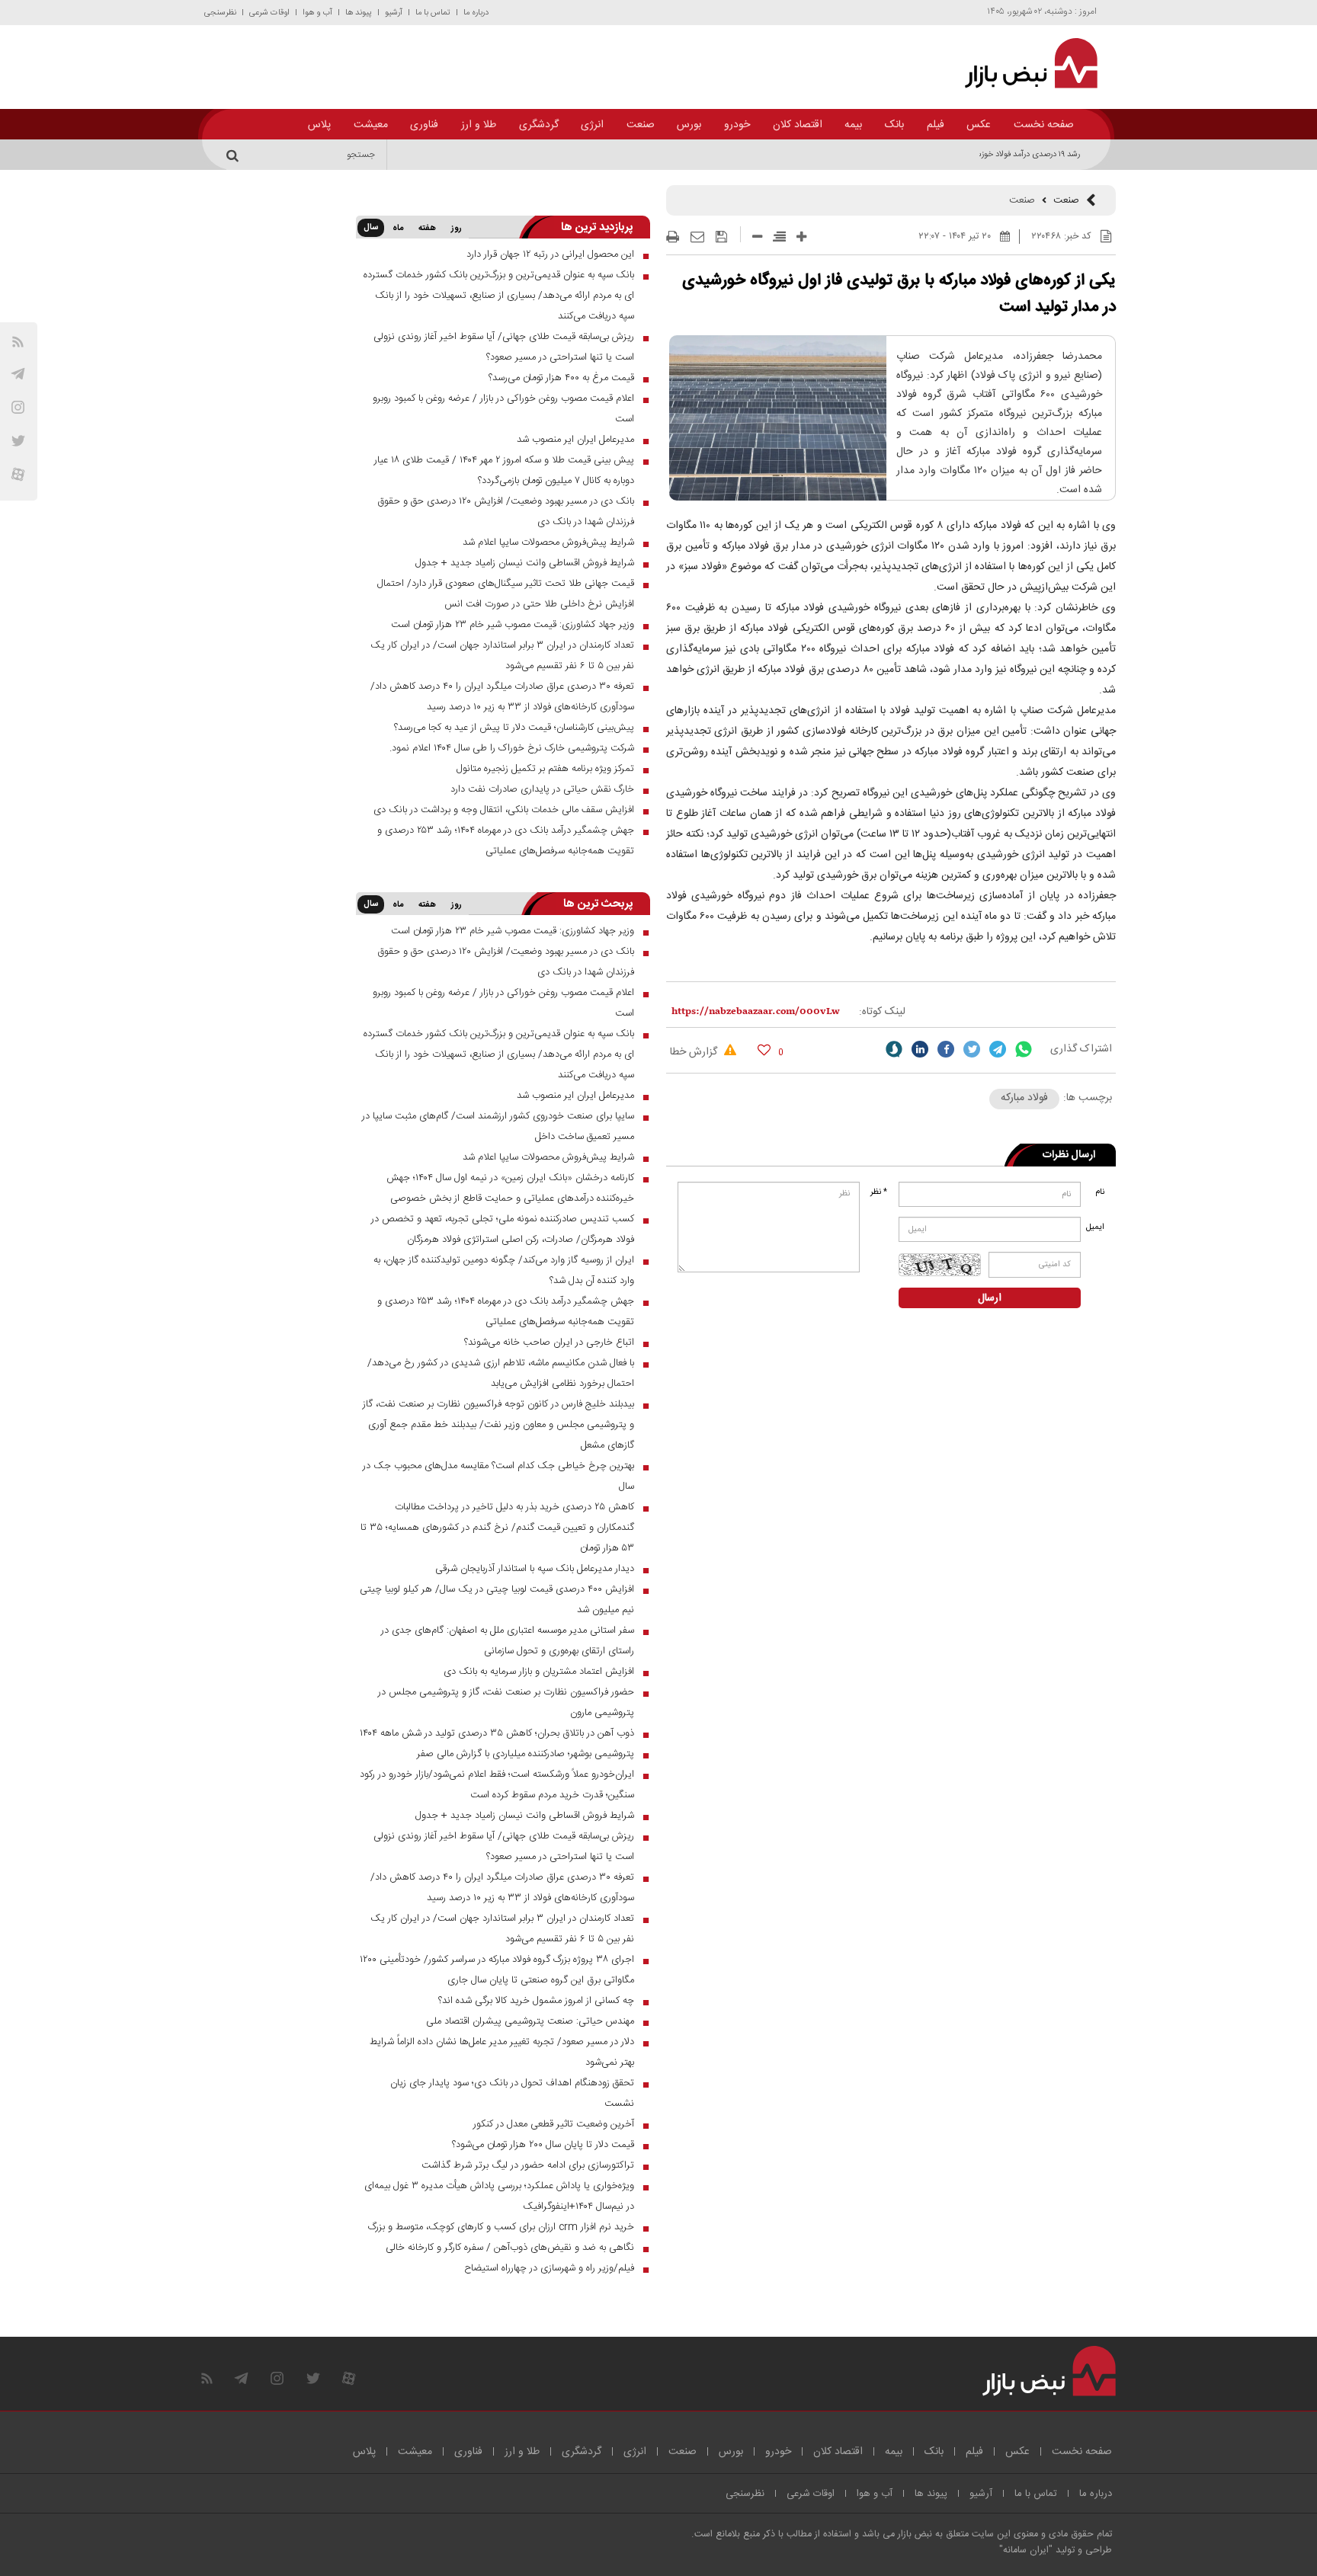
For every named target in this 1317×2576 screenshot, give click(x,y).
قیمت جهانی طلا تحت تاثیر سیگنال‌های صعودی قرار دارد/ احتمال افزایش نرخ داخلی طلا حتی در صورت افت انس (506, 594)
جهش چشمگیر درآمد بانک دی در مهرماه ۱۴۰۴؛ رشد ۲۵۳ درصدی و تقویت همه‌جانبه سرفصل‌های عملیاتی (506, 841)
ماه (398, 229)
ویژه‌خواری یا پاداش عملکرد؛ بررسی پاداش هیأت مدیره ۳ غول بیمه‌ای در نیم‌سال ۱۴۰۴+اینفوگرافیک (499, 2196)
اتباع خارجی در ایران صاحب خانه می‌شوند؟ (549, 1342)
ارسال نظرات (1069, 1155)
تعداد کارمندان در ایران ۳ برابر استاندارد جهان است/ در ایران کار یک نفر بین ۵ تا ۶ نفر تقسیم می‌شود (502, 656)
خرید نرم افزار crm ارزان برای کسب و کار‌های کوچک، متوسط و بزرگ (501, 2227)
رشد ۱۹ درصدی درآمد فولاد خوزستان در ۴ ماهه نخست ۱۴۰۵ (985, 155)
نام (1100, 1192)
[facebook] (946, 1049)
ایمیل (1096, 1227)
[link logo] (1022, 63)
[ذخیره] (721, 237)
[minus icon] (757, 237)
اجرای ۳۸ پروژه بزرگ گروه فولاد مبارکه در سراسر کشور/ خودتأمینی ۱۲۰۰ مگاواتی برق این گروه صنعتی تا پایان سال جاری (497, 1970)
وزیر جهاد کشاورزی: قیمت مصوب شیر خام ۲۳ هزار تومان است (513, 625)
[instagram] (18, 407)
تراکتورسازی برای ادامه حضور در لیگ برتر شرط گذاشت (528, 2165)
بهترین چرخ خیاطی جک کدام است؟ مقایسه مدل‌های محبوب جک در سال (498, 1476)
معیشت (371, 125)
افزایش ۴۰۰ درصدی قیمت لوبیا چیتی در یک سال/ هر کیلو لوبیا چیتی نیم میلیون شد (497, 1600)
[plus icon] (801, 237)
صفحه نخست (1044, 125)
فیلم (936, 125)
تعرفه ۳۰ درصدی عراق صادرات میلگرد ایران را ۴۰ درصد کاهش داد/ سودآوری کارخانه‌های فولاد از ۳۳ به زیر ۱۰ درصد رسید (502, 697)
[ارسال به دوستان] (697, 237)
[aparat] (18, 474)
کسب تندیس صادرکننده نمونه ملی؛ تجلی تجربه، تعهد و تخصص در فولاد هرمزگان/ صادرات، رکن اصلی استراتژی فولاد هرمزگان (503, 1229)
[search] (235, 155)
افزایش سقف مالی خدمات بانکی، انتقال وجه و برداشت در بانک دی (504, 810)
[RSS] (18, 342)
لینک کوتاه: (882, 1012)
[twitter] (972, 1049)
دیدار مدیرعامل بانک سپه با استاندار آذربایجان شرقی (535, 1569)
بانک (894, 125)
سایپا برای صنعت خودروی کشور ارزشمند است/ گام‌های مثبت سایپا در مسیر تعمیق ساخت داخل (498, 1126)
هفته (427, 229)
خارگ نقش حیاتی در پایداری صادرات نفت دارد (542, 789)
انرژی (592, 125)
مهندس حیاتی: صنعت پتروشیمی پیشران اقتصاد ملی (530, 2021)
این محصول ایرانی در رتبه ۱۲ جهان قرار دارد (550, 254)
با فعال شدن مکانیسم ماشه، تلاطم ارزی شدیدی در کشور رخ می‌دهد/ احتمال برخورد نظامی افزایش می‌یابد (501, 1373)
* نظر (879, 1192)
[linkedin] (920, 1049)
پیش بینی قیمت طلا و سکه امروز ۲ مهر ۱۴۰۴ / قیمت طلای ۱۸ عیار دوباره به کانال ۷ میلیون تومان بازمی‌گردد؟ (504, 470)
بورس (689, 125)
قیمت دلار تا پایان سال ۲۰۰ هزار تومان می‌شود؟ (543, 2145)
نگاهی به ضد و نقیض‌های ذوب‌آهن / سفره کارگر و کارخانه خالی (510, 2248)
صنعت (641, 125)
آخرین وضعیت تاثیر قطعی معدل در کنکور (554, 2124)
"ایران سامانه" (1026, 2550)
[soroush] (894, 1049)
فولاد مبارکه (1024, 1098)
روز (457, 229)
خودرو (737, 125)
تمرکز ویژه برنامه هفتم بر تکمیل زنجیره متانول (545, 769)
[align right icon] (779, 237)
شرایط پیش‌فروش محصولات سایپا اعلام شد (548, 542)
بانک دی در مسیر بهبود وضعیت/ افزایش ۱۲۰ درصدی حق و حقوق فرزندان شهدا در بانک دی (506, 512)
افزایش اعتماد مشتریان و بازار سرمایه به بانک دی (539, 1672)
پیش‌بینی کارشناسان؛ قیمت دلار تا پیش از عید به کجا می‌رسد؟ (514, 728)
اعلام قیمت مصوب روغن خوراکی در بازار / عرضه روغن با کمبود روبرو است (503, 409)
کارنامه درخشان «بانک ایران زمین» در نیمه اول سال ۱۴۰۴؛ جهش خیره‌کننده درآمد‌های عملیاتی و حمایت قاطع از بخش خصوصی (510, 1188)
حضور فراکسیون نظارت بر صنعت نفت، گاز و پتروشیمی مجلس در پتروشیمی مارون (506, 1702)
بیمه (853, 125)
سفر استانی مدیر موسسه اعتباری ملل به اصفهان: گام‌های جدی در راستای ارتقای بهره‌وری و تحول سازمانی (508, 1641)
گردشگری (539, 125)
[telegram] (18, 374)
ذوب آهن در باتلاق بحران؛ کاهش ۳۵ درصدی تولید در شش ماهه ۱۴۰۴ (497, 1733)
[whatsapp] (1024, 1049)
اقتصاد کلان (798, 125)
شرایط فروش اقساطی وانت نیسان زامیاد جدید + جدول (525, 563)
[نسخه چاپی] (673, 237)
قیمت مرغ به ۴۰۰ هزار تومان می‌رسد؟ (561, 378)
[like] (764, 1050)
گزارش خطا (695, 1052)
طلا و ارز (479, 125)
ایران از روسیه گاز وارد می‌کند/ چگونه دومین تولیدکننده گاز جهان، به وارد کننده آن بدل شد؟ (504, 1270)
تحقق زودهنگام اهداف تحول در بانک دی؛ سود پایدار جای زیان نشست (512, 2093)
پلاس (319, 125)
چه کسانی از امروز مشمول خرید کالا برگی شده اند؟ (536, 2001)
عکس (979, 125)
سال (371, 228)
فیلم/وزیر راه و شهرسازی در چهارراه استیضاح (549, 2268)
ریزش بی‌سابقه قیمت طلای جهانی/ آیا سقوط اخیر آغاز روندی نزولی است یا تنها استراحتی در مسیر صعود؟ (504, 347)
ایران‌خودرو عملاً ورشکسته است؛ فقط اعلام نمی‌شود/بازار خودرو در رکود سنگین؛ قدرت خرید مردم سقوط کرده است (497, 1785)
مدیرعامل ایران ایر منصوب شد (575, 440)
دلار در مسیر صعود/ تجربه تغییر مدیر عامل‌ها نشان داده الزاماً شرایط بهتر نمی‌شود (502, 2052)
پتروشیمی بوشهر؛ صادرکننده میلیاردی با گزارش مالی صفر (526, 1754)
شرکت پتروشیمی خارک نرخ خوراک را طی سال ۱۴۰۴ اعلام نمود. (512, 748)
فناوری (424, 125)
